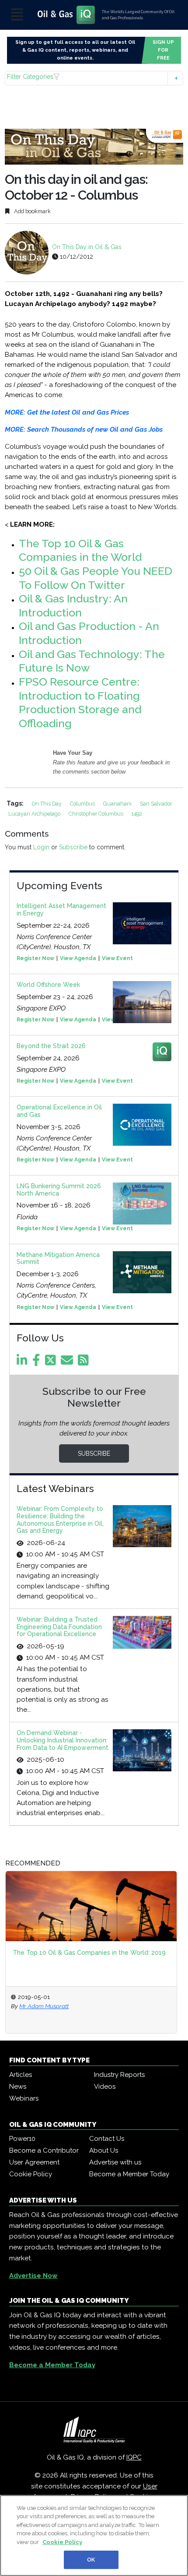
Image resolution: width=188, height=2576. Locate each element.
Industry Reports (119, 2075)
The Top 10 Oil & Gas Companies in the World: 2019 (89, 1953)
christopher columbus (97, 814)
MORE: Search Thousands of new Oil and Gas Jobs (84, 429)
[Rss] (85, 1362)
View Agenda (78, 958)
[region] (94, 2536)
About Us (104, 2150)
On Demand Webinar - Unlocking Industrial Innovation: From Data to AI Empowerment (63, 1740)
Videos (105, 2087)
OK (91, 2560)
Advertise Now (33, 2276)
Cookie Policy (31, 2174)
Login (41, 847)
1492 (137, 814)
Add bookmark (32, 211)
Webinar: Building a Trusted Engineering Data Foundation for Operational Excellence (59, 1627)
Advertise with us (115, 2162)
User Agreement (34, 2162)
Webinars (24, 2098)
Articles (21, 2075)
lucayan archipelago (35, 814)
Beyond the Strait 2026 (51, 1046)
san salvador (156, 804)
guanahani (118, 804)
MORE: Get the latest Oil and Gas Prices (67, 412)
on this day (47, 804)
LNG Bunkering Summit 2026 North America (59, 1190)
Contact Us (107, 2139)
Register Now (35, 958)
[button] (94, 78)
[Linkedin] (24, 1362)
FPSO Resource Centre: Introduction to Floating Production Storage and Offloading (80, 702)
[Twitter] (52, 1362)
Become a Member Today (129, 2174)
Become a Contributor (44, 2150)
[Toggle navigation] (17, 15)
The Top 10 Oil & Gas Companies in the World (80, 550)
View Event (117, 958)
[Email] (68, 1362)
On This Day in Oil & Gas (87, 247)
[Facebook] (38, 1362)
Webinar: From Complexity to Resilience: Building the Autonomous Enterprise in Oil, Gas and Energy (60, 1520)
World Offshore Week (48, 985)
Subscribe (73, 847)
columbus (83, 804)
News (18, 2087)
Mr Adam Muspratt (44, 2006)
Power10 (22, 2139)
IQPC (134, 2457)
